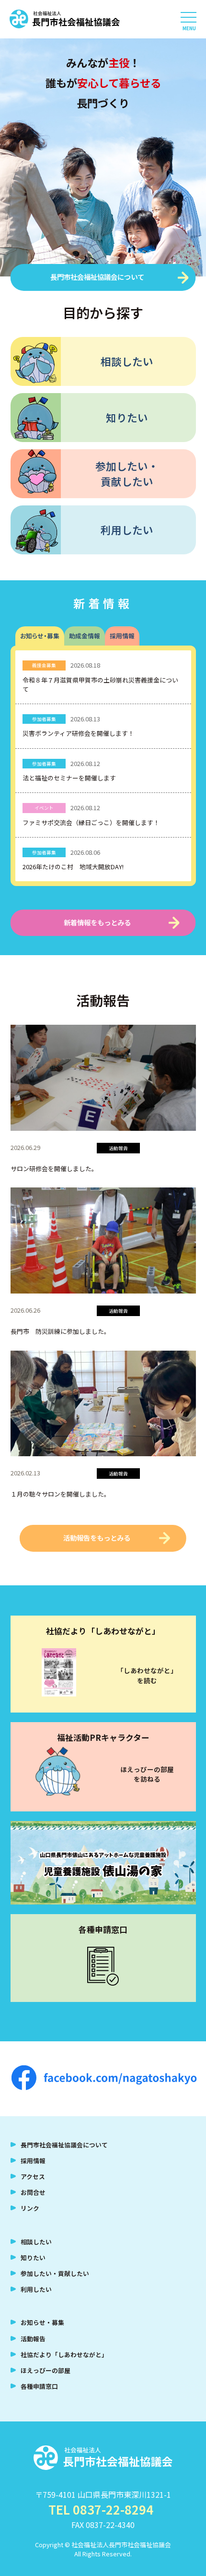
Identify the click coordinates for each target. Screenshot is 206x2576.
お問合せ (33, 2192)
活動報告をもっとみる (97, 1538)
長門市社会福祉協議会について (97, 277)
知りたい (127, 417)
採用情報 (122, 636)
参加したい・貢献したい (127, 473)
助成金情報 (85, 636)
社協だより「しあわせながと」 (64, 2354)
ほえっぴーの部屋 (46, 2370)
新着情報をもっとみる (97, 922)
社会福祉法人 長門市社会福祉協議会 (65, 19)
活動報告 (33, 2339)
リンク (30, 2208)
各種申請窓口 (39, 2386)
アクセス (33, 2176)
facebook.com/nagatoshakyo (104, 2079)
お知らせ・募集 (40, 636)
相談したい (127, 361)
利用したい (127, 530)
